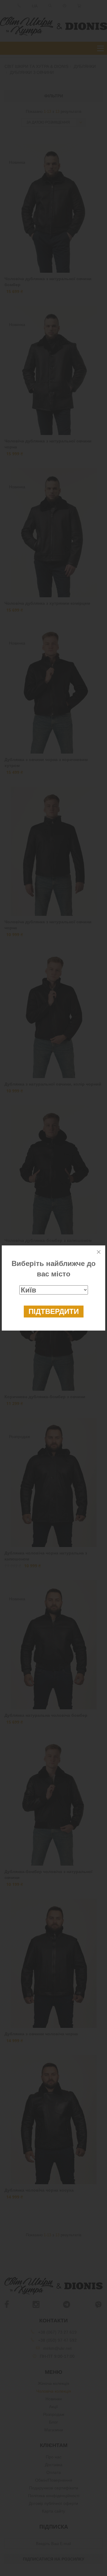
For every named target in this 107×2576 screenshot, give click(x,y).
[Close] (99, 1252)
